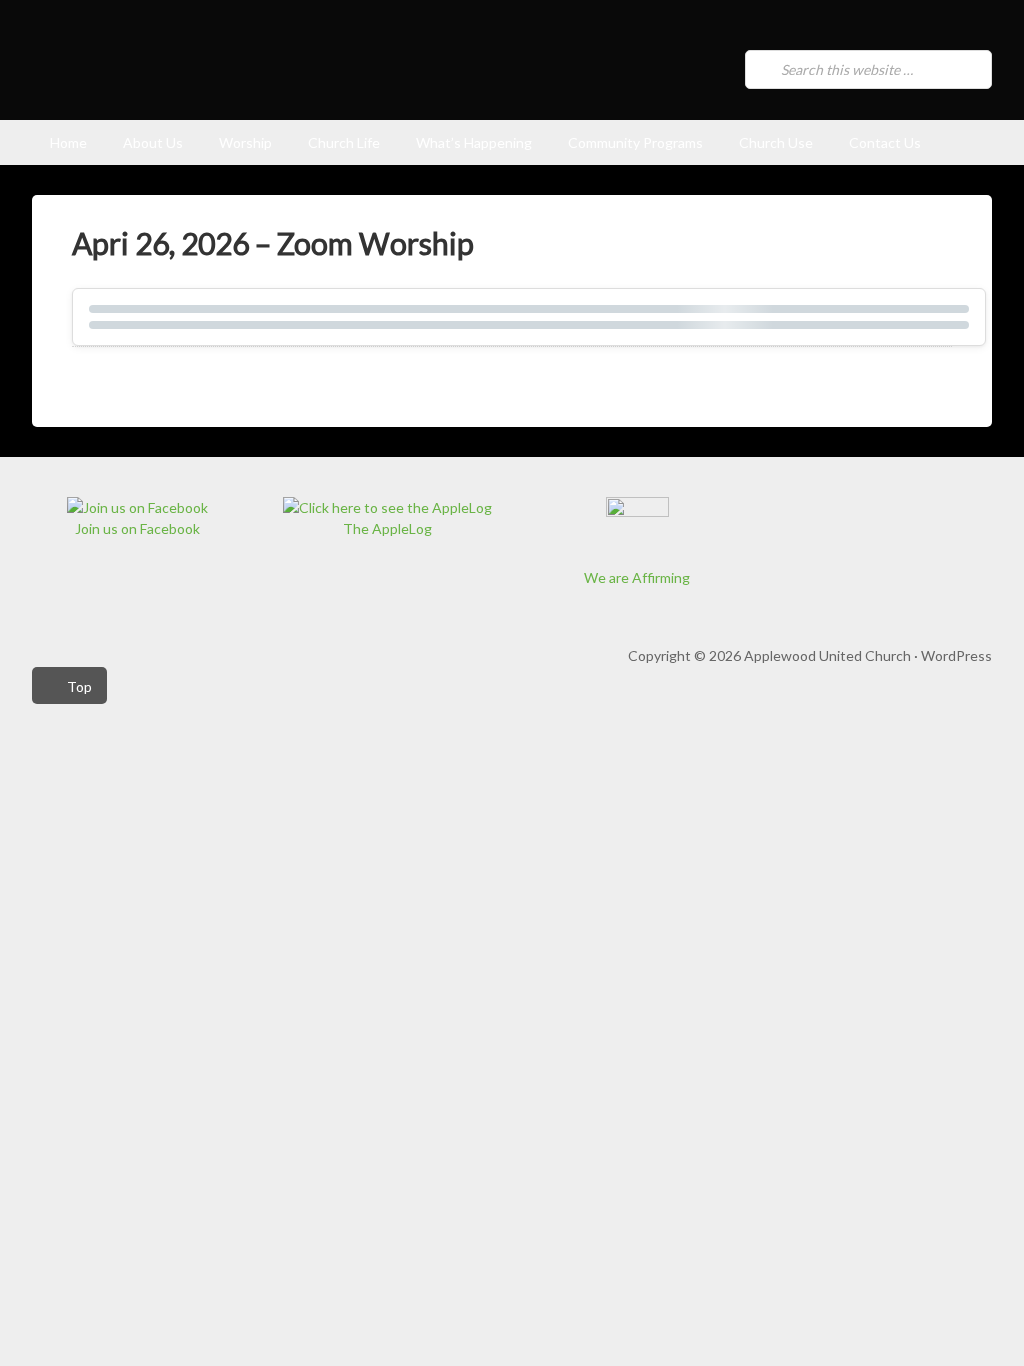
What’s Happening (474, 142)
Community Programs (635, 142)
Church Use (776, 142)
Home (68, 142)
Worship (245, 142)
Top (79, 686)
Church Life (344, 142)
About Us (153, 142)
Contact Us (885, 142)
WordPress (956, 655)
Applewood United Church (298, 76)
